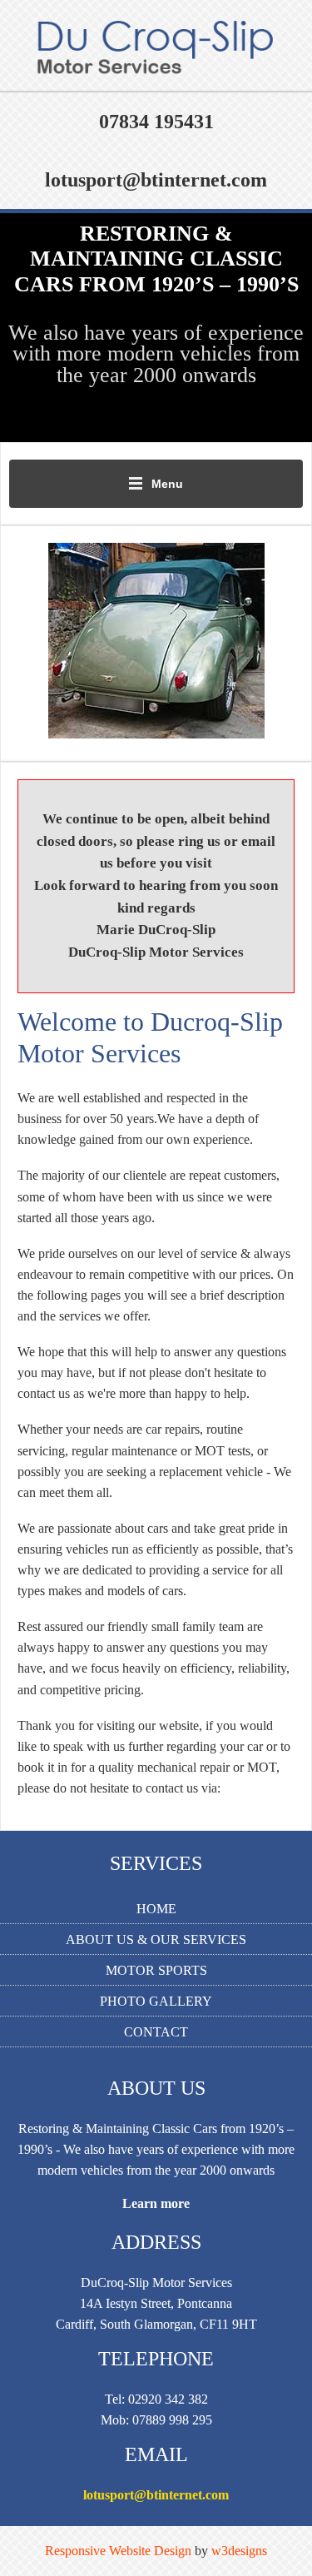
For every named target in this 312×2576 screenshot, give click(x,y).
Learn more (156, 2203)
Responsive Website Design (118, 2551)
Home (156, 1909)
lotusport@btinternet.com (156, 2495)
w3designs (239, 2551)
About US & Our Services (156, 1939)
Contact (156, 2032)
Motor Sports (156, 1970)
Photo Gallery (156, 2001)
